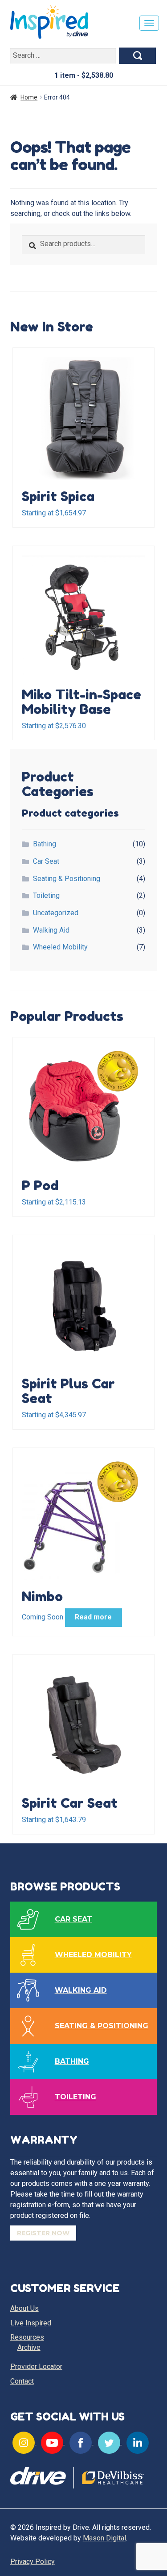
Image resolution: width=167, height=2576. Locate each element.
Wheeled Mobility (60, 947)
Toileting (46, 895)
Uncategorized (56, 913)
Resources (27, 2337)
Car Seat (46, 861)
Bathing (45, 844)
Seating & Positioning (67, 879)
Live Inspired (31, 2323)
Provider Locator (36, 2367)
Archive (29, 2347)
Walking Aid (51, 930)
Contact (22, 2381)
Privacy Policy (33, 2562)
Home (29, 97)
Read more (93, 1617)
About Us (24, 2308)
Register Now (43, 2233)
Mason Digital (104, 2538)
